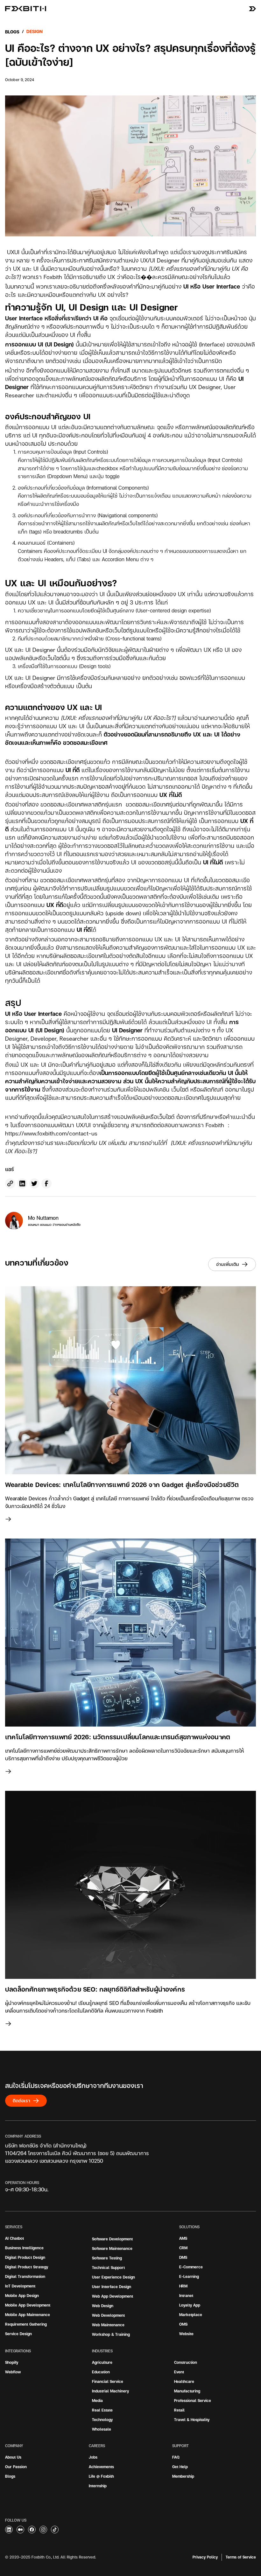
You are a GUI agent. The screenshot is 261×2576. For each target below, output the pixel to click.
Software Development (112, 2239)
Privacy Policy (205, 2557)
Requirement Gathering (26, 2324)
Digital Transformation (25, 2276)
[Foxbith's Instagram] (43, 2530)
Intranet (186, 2296)
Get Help (180, 2467)
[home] (23, 9)
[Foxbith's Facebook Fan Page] (32, 2530)
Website (186, 2334)
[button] (252, 9)
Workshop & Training (111, 2334)
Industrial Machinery (110, 2391)
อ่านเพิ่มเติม (228, 1264)
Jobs (93, 2457)
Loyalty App (190, 2305)
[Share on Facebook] (46, 1183)
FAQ (176, 2457)
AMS (183, 2238)
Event (179, 2372)
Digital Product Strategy (27, 2267)
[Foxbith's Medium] (9, 2530)
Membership (183, 2476)
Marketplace (191, 2315)
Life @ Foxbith (101, 2476)
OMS (183, 2324)
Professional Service (193, 2401)
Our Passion (16, 2467)
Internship (98, 2486)
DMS (183, 2257)
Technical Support (108, 2268)
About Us (13, 2457)
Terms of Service (241, 2557)
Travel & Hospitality (192, 2420)
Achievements (101, 2467)
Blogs (12, 32)
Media (97, 2401)
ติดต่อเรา (21, 2101)
